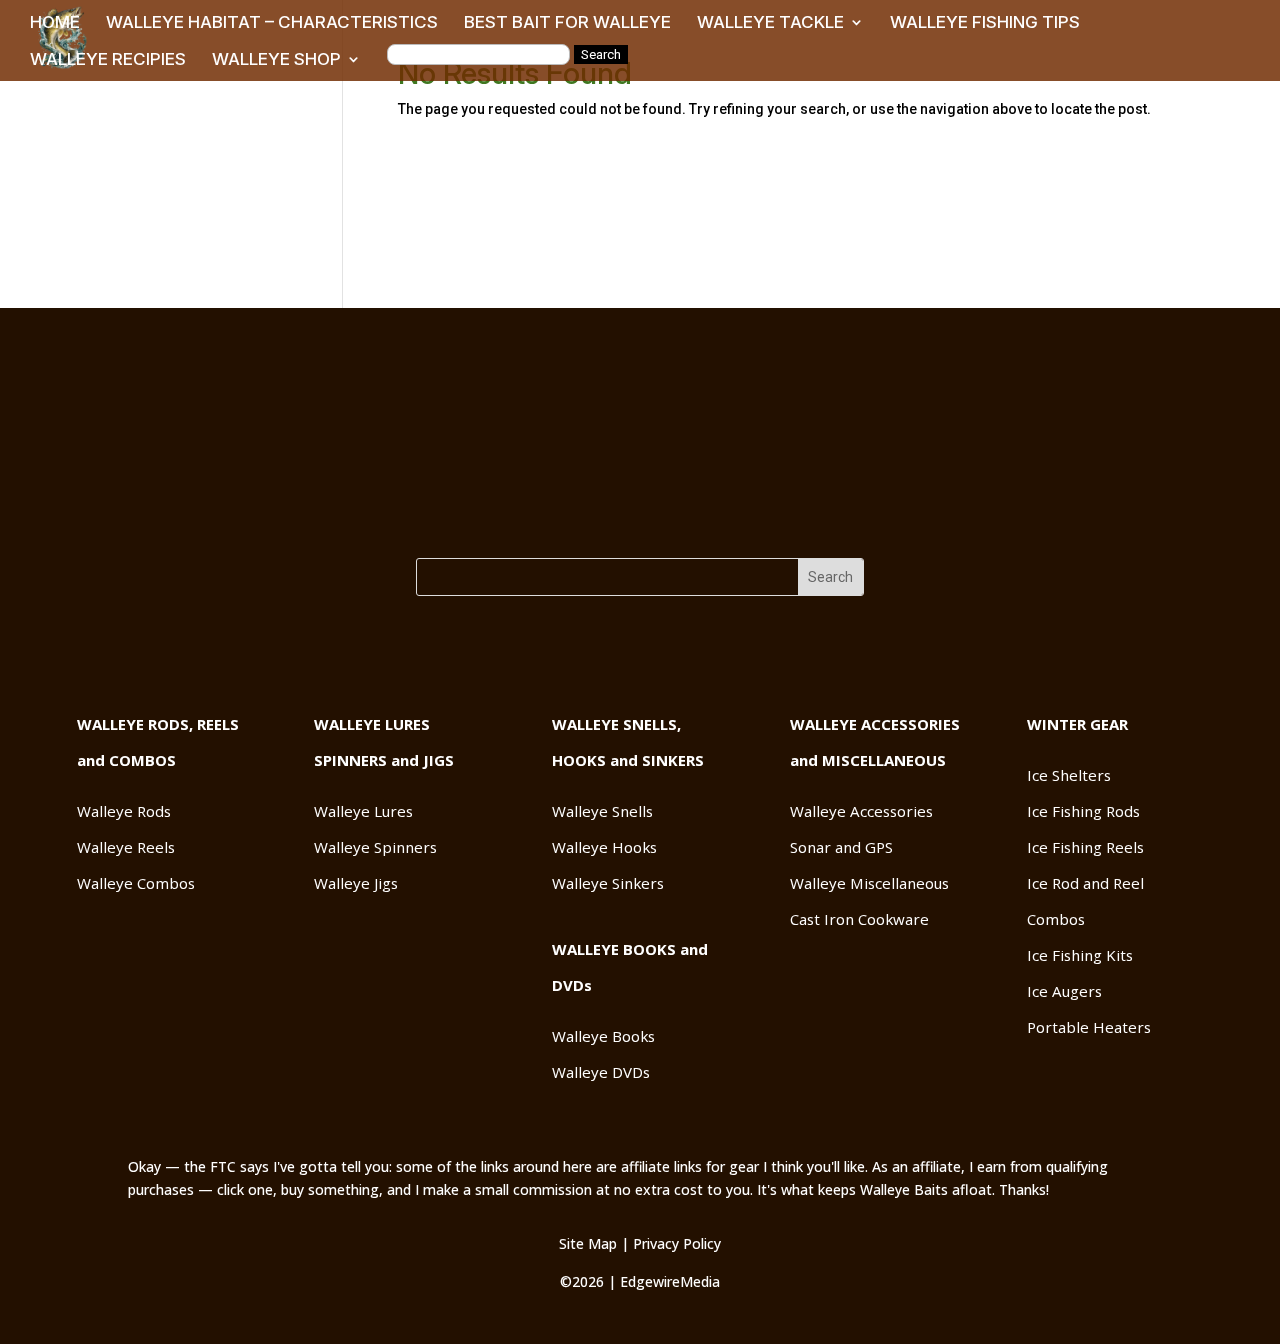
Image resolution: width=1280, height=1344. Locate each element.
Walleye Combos (136, 883)
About (640, 526)
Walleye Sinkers (608, 883)
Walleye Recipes (1075, 510)
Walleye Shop (1215, 510)
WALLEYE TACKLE (770, 23)
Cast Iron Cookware (859, 919)
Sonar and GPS (841, 847)
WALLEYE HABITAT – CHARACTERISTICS (272, 23)
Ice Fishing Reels (1085, 847)
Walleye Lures (363, 811)
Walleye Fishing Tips (907, 510)
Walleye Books (603, 1036)
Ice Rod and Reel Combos (1085, 901)
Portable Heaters (1089, 1027)
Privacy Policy (677, 1243)
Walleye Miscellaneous (869, 883)
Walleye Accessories (861, 811)
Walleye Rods (124, 811)
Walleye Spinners (375, 847)
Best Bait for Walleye (450, 510)
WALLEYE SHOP (276, 60)
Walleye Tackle (613, 510)
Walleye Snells (602, 811)
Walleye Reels (126, 847)
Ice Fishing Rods (1083, 811)
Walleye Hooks (604, 847)
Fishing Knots (749, 510)
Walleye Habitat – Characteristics (214, 510)
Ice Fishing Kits (1080, 955)
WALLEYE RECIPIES (108, 60)
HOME (55, 23)
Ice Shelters (1069, 775)
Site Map (588, 1243)
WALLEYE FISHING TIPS (985, 23)
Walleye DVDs (601, 1072)
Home (36, 510)
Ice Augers (1064, 991)
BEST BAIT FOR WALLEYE (567, 23)
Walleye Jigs (356, 883)
